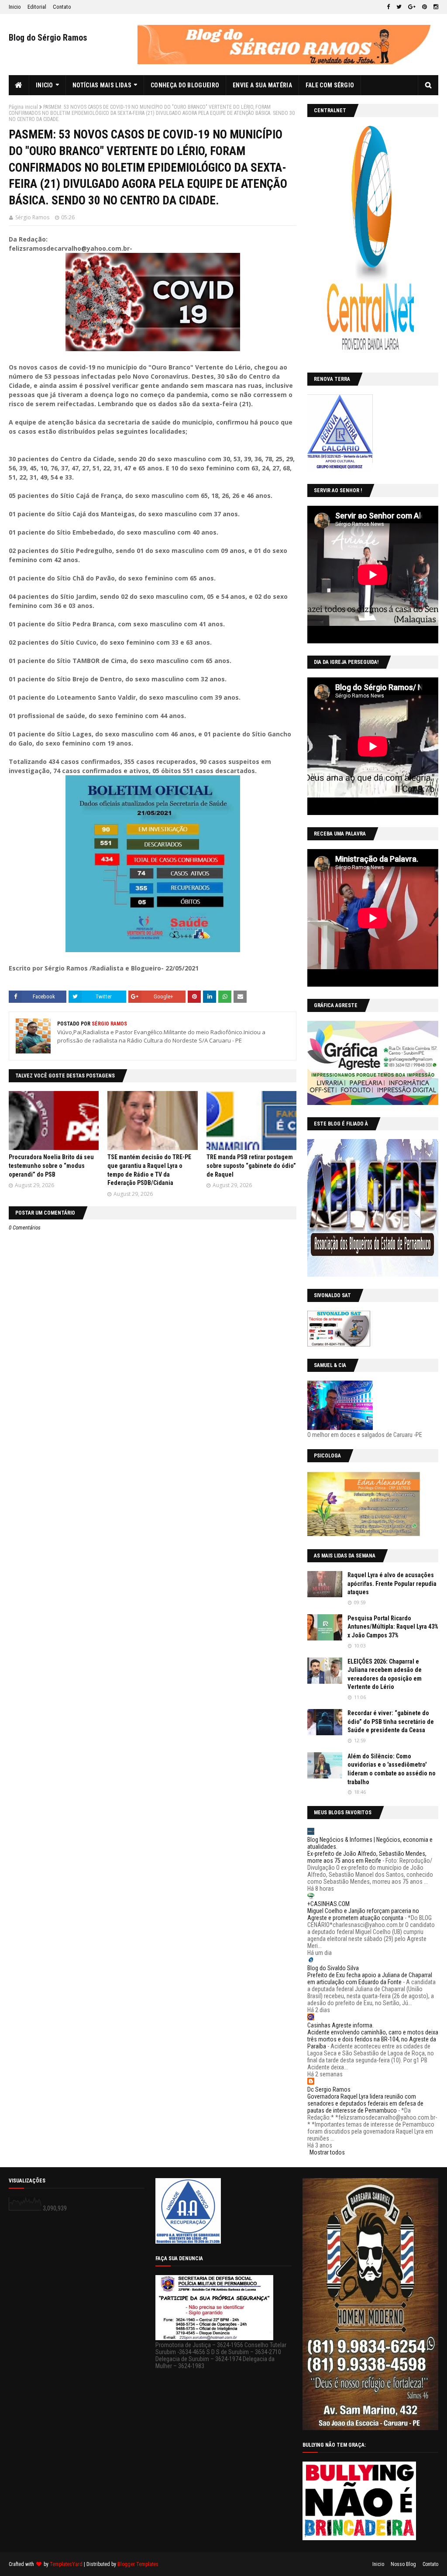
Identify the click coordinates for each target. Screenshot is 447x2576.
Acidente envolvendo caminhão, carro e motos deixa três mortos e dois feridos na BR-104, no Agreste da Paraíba (373, 2039)
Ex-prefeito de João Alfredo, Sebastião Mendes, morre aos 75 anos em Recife (367, 1857)
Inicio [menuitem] (45, 85)
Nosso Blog (403, 2564)
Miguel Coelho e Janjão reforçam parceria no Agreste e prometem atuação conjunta (363, 1914)
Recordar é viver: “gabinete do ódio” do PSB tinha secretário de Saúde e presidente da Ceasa (391, 1721)
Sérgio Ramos (32, 217)
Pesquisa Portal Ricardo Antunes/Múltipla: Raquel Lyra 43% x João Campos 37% (393, 1627)
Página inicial (23, 107)
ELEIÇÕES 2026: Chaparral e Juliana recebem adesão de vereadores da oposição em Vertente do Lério (385, 1674)
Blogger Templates (138, 2564)
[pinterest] (425, 7)
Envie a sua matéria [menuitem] (262, 85)
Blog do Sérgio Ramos (48, 38)
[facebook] (388, 7)
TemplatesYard (66, 2564)
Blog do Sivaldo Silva (333, 1968)
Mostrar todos (327, 2152)
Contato (62, 7)
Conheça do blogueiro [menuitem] (185, 85)
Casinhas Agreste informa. (340, 2025)
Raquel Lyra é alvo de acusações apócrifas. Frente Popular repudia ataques (392, 1583)
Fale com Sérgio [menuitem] (330, 85)
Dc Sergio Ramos (329, 2089)
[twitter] (399, 7)
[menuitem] (19, 85)
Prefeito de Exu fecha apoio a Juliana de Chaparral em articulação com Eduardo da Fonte (370, 1979)
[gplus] (412, 7)
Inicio (15, 7)
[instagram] (435, 7)
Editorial (37, 7)
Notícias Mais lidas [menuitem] (102, 85)
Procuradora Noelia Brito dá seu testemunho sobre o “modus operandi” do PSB (51, 1165)
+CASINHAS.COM (328, 1904)
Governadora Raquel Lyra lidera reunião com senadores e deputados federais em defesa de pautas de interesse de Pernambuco (365, 2103)
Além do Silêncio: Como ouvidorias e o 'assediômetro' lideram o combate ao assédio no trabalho (392, 1769)
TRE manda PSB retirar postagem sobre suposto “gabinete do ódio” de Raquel (251, 1165)
